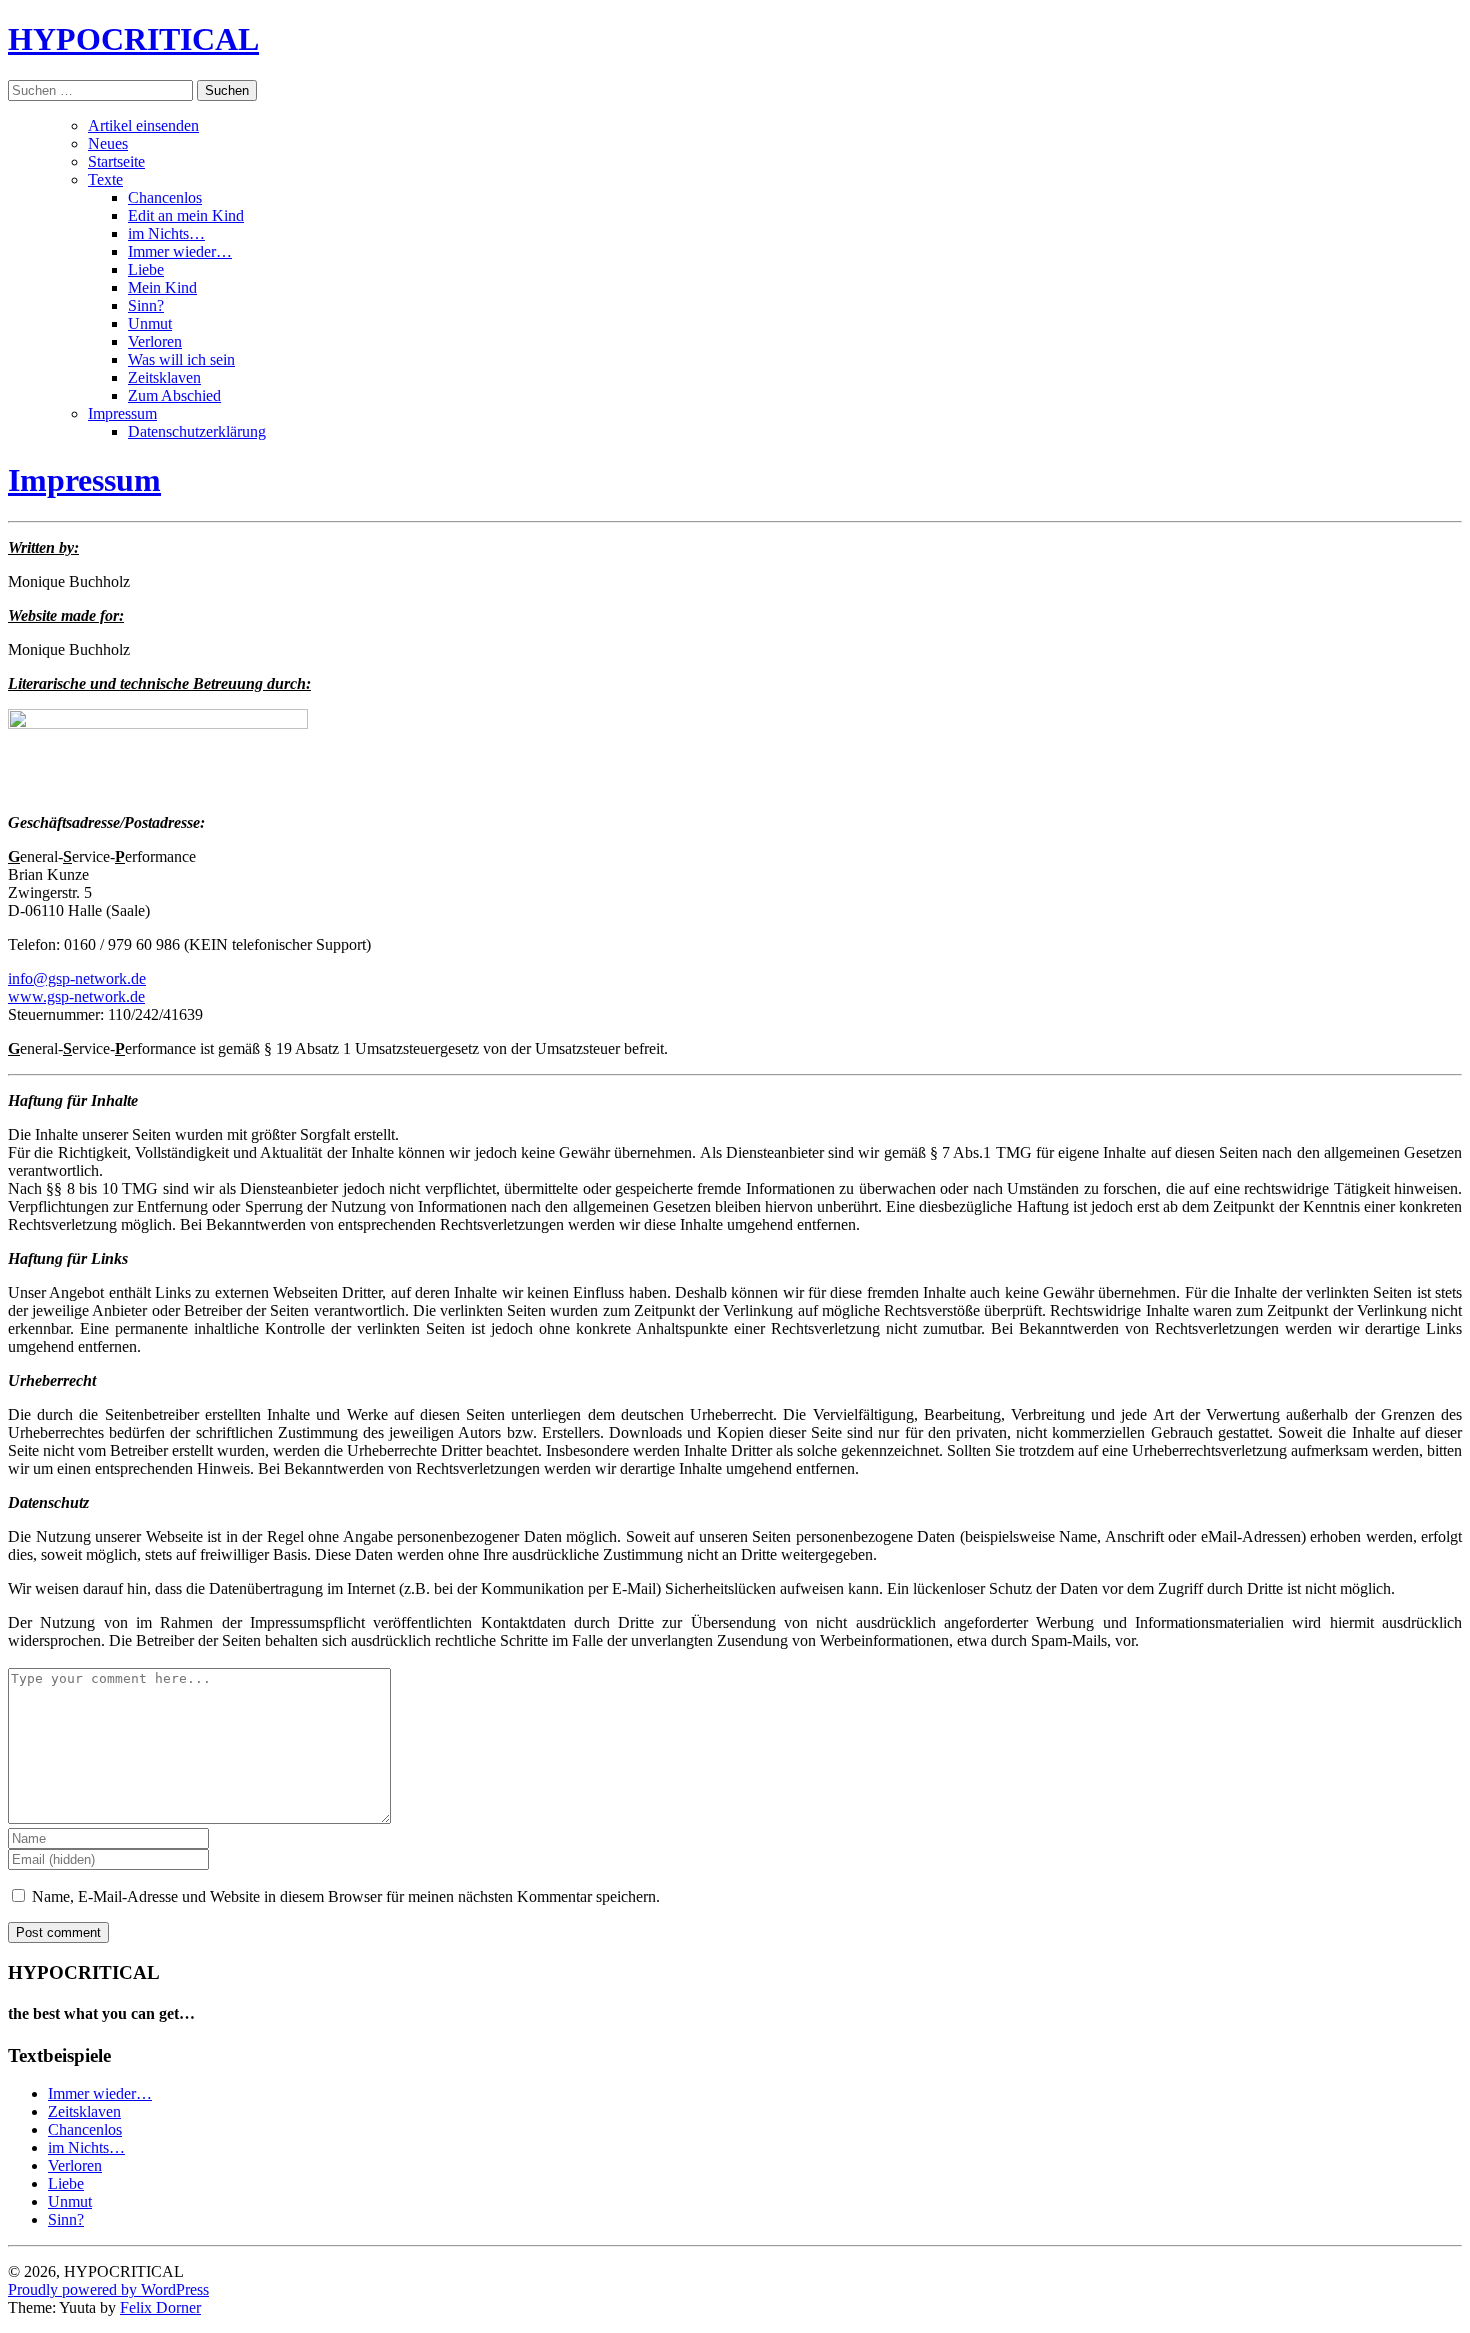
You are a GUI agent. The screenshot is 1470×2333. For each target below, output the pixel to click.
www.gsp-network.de (76, 996)
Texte (105, 179)
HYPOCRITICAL (133, 39)
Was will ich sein (181, 359)
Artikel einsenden (143, 125)
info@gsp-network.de (77, 978)
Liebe (146, 269)
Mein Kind (162, 287)
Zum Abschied (174, 395)
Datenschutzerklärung (197, 431)
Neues (108, 143)
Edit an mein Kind (186, 215)
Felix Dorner (160, 2307)
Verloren (155, 341)
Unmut (150, 323)
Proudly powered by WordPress (108, 2289)
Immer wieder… (180, 251)
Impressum (122, 413)
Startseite (116, 161)
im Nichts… (166, 233)
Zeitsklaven (164, 377)
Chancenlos (165, 197)
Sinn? (146, 305)
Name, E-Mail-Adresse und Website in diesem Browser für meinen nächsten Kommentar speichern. (346, 1896)
